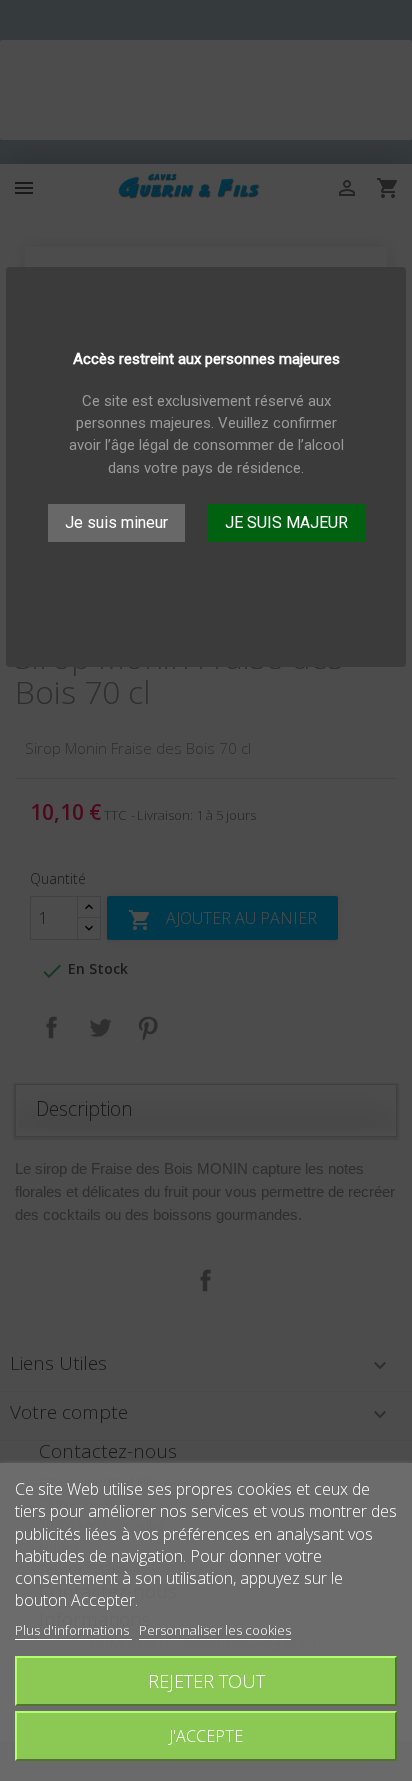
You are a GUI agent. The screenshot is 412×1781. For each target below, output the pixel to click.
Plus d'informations (73, 1630)
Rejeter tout (206, 1680)
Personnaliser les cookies (215, 1630)
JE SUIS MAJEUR (286, 522)
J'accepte (206, 1736)
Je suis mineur (116, 522)
